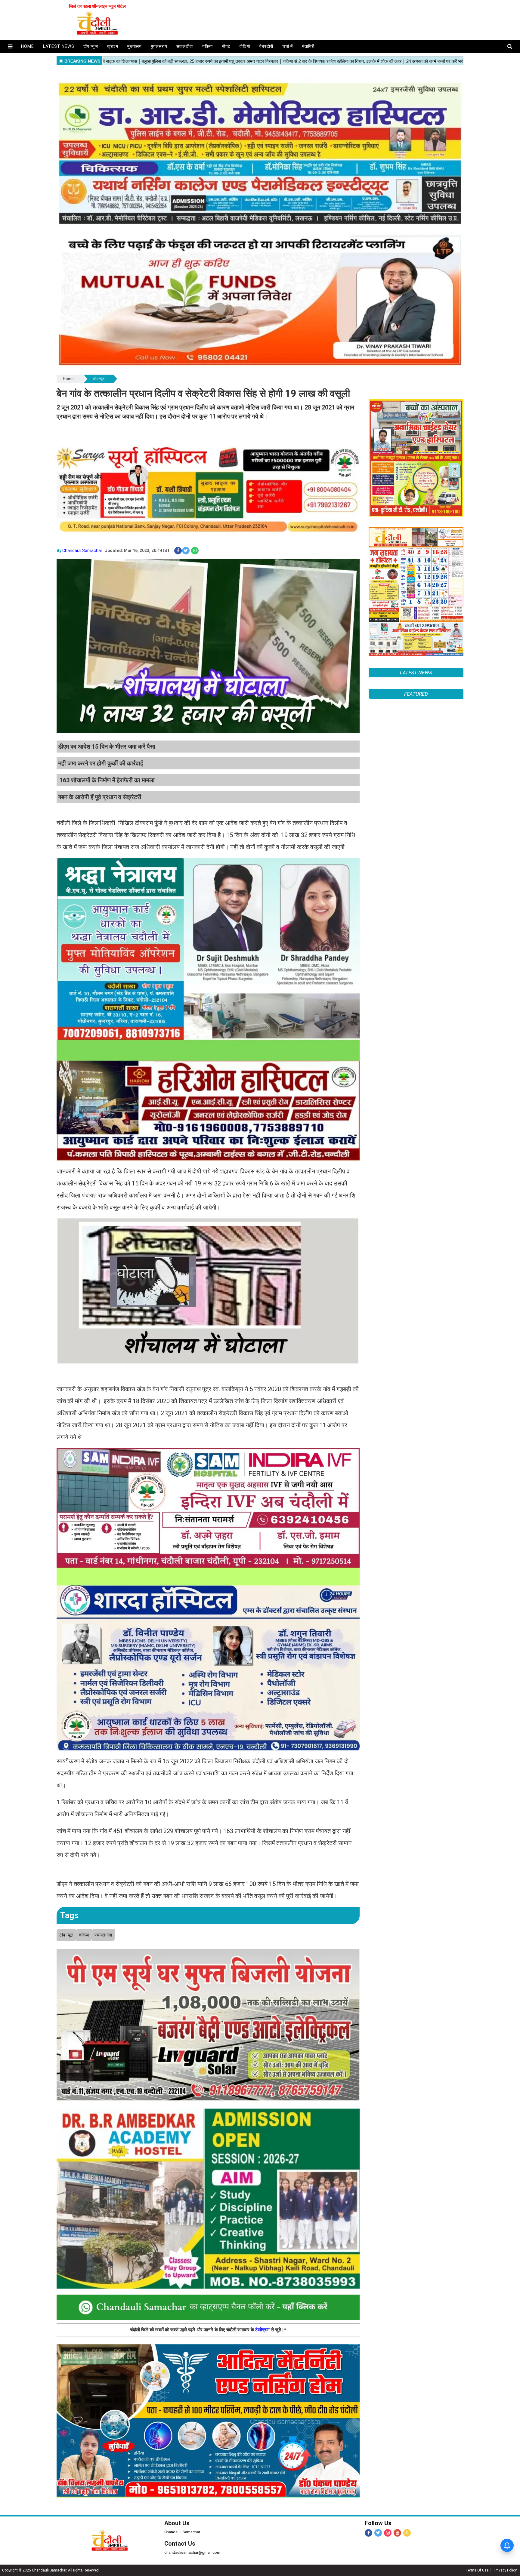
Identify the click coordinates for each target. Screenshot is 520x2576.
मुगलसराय (159, 46)
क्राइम (113, 46)
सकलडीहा (185, 46)
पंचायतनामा (103, 1935)
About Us (177, 2523)
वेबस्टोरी (266, 46)
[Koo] (407, 2533)
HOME (28, 46)
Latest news (59, 46)
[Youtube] (397, 2533)
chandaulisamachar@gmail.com (192, 2552)
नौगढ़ (226, 46)
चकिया (207, 46)
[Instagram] (388, 2533)
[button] (10, 46)
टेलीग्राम (263, 2330)
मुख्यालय (135, 46)
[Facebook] (368, 2533)
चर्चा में (288, 46)
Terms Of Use (477, 2570)
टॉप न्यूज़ (91, 46)
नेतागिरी (308, 46)
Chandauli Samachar (82, 550)
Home (68, 379)
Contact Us (180, 2544)
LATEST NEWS (416, 673)
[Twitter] (378, 2533)
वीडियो (245, 46)
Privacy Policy (506, 2570)
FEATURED (416, 694)
